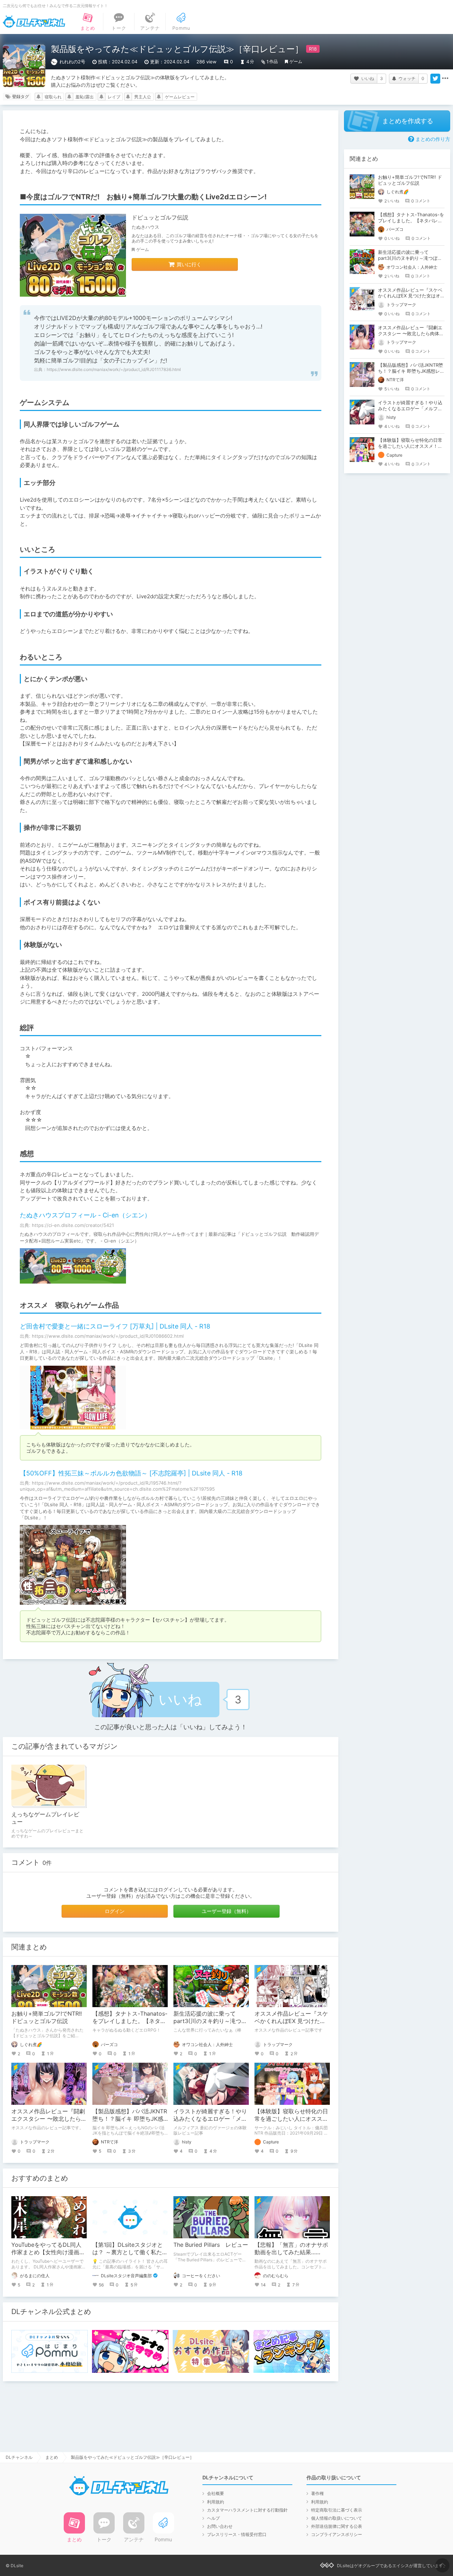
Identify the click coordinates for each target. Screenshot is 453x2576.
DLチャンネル (34, 22)
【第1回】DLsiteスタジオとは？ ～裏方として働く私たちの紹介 (130, 2252)
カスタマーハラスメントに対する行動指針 (247, 2510)
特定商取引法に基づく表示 (337, 2510)
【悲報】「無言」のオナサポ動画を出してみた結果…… (291, 2248)
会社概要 (216, 2493)
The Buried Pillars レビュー (211, 2245)
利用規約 (216, 2502)
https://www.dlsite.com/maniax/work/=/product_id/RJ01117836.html (114, 369)
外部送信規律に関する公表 (337, 2526)
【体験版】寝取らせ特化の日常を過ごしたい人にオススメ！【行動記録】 (291, 2119)
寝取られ (53, 97)
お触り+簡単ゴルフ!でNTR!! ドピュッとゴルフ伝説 (47, 2017)
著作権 (317, 2493)
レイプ (114, 97)
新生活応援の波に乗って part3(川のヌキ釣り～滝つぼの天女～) (210, 2021)
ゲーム (296, 61)
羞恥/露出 (85, 97)
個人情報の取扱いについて (337, 2518)
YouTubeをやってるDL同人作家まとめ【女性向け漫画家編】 (48, 2252)
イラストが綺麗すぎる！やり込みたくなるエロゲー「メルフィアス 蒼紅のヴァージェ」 (211, 2119)
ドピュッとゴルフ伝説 (160, 217)
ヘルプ (213, 2518)
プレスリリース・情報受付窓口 (237, 2534)
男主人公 (143, 97)
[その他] (445, 79)
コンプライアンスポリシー (337, 2534)
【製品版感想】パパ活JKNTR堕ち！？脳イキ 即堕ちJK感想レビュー (130, 2119)
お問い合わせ (220, 2526)
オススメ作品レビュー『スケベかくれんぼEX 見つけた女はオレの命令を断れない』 (291, 2021)
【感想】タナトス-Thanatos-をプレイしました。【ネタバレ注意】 (130, 2021)
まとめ (52, 2457)
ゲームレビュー (180, 97)
